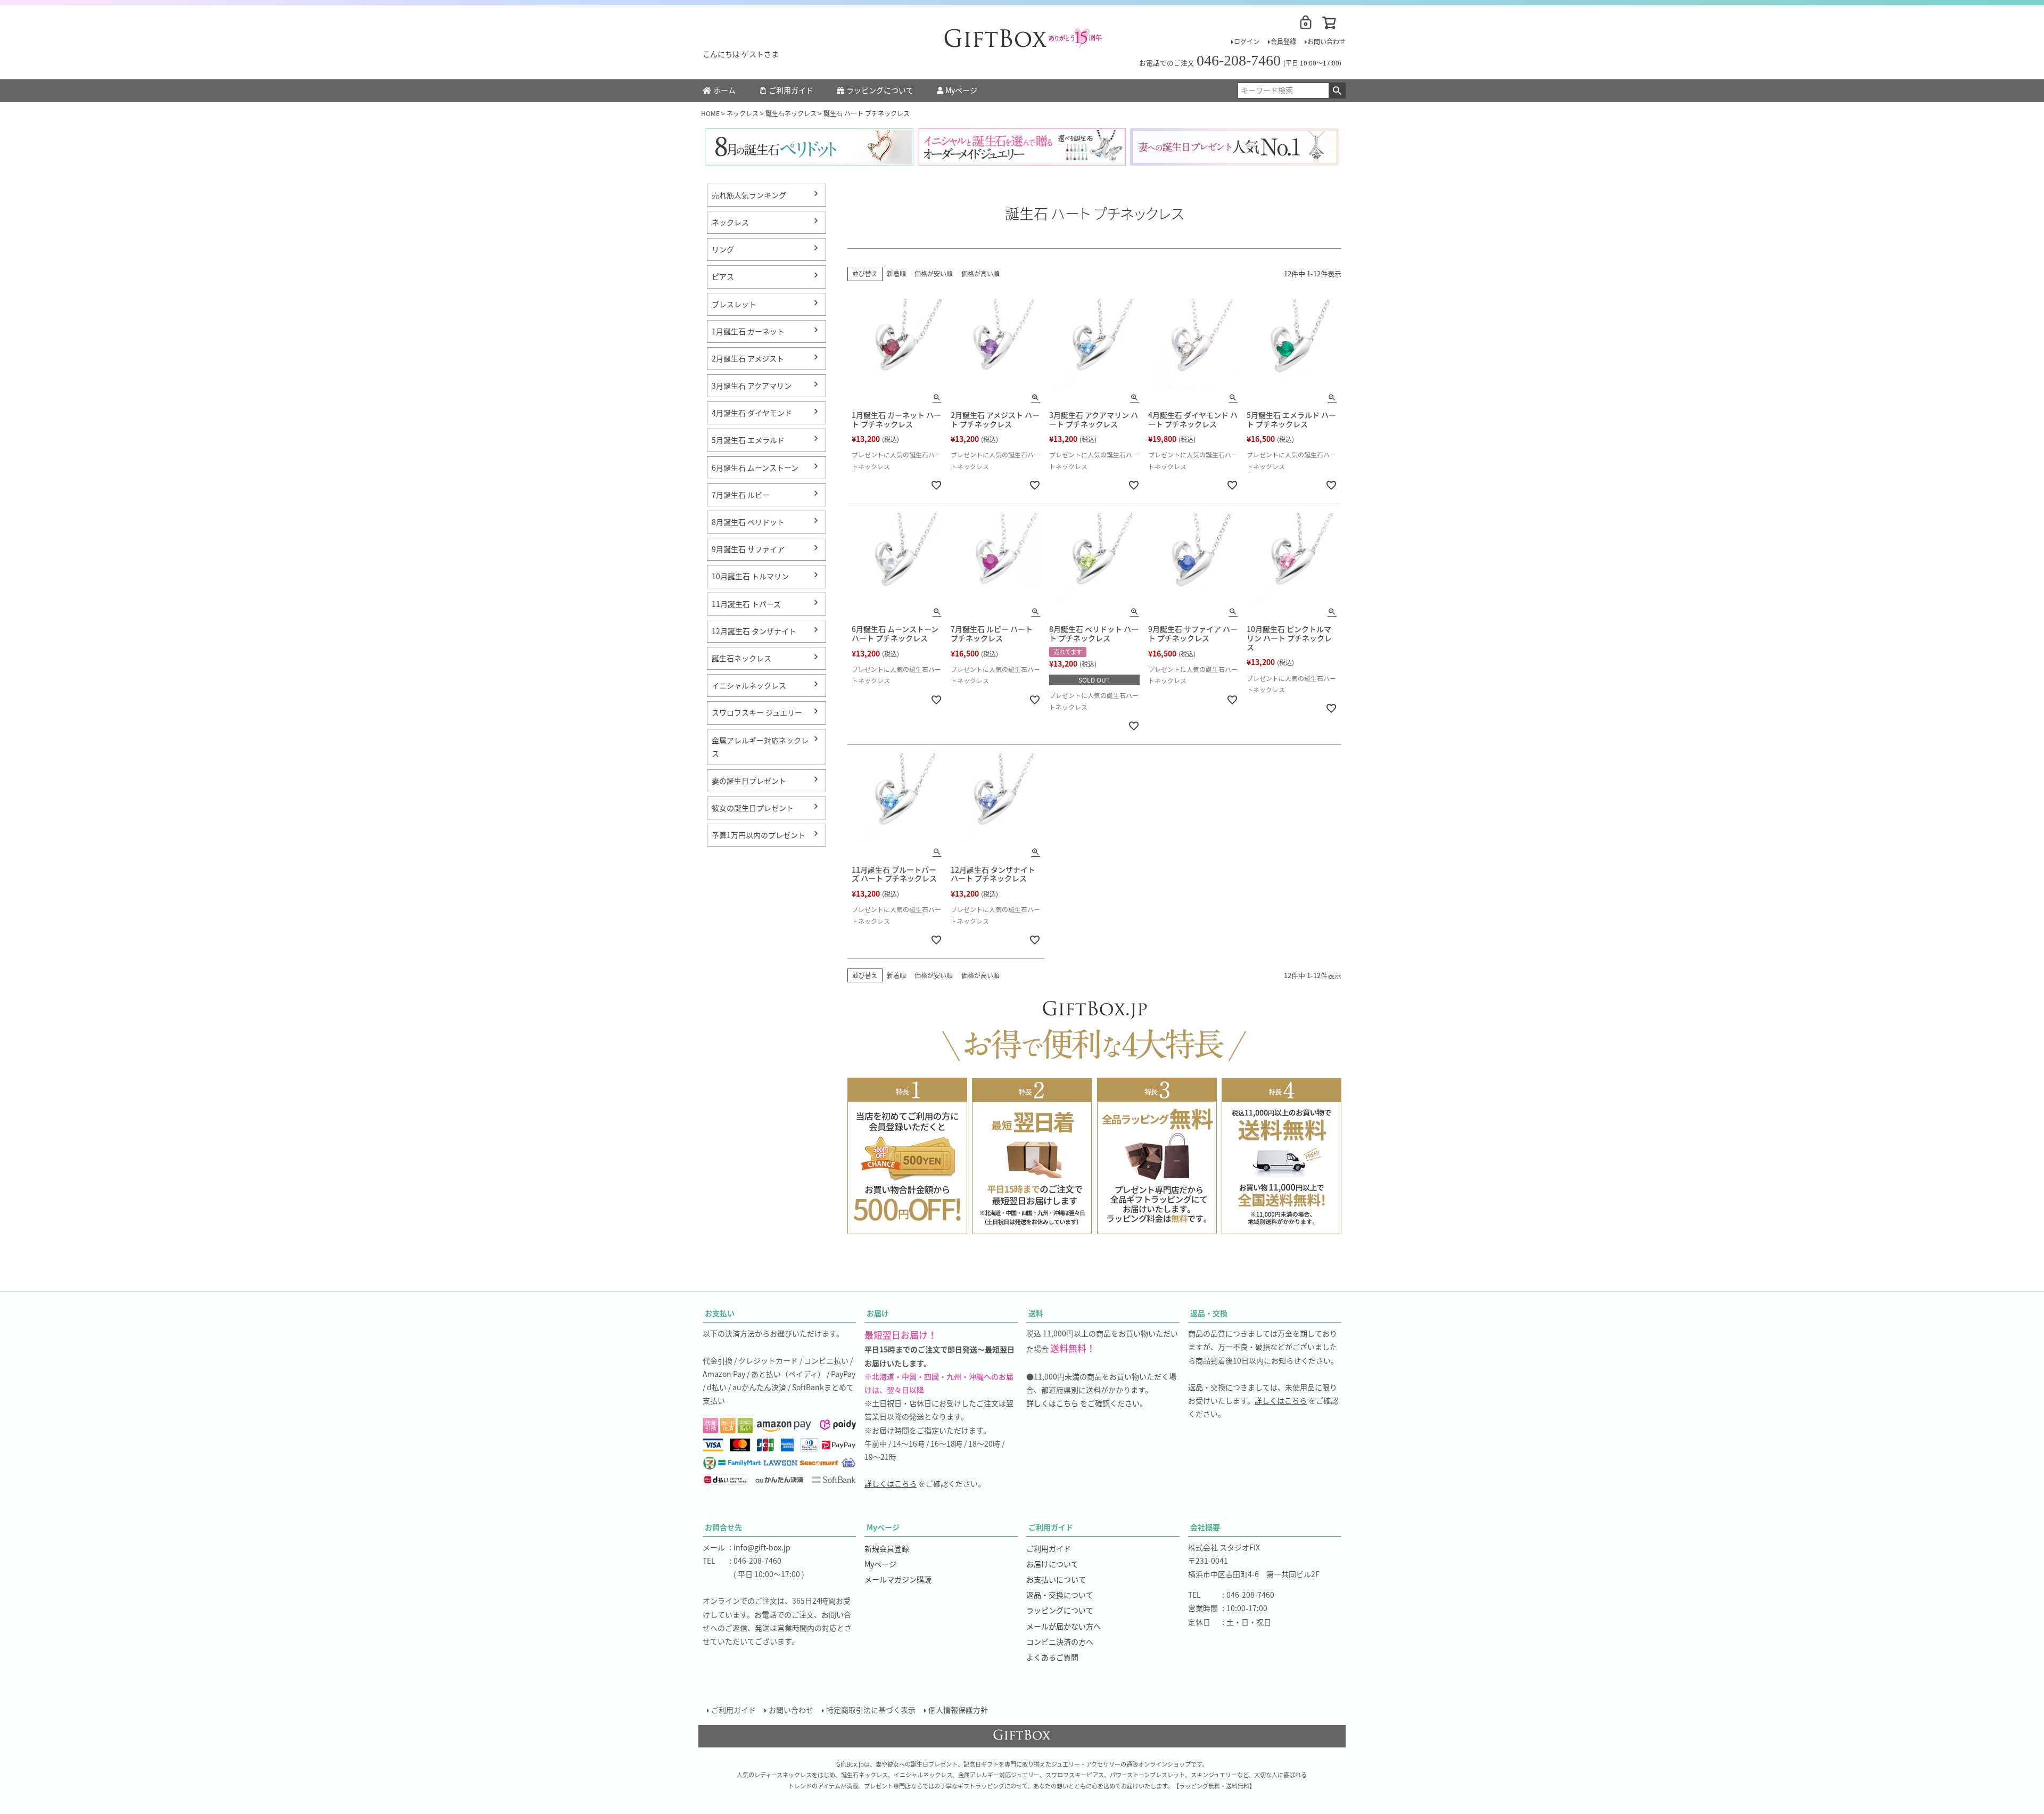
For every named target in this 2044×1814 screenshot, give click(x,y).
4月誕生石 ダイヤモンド (752, 413)
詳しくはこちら (891, 1483)
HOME (710, 113)
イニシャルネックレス (749, 685)
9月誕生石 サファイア (748, 549)
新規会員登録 (887, 1548)
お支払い (720, 1313)
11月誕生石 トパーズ (746, 604)
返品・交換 (1209, 1313)
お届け (878, 1313)
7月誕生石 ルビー (741, 495)
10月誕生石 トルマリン (750, 576)
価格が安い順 (934, 273)
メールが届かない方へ (1064, 1626)
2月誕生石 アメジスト (748, 358)
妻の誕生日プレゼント (749, 781)
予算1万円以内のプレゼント (759, 835)
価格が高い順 (980, 273)
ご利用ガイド (791, 90)
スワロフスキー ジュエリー (757, 712)
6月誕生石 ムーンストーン (755, 467)
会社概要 (1205, 1527)
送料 (1036, 1313)
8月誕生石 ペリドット (748, 522)
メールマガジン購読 (898, 1579)
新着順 (896, 273)
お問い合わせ (1326, 41)
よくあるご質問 (1052, 1657)
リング (723, 249)
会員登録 (1283, 41)
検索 (1337, 91)
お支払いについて (1056, 1579)
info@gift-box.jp (762, 1547)
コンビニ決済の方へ (1060, 1641)
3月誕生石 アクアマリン (752, 385)
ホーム (724, 90)
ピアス (723, 276)
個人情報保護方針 (958, 1710)
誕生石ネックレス (791, 113)
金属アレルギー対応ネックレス (760, 747)
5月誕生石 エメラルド (748, 440)
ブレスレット (734, 304)
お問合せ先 (723, 1527)
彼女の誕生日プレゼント (753, 808)
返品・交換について (1060, 1595)
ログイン (1247, 41)
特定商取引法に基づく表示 (871, 1710)
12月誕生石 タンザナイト (754, 631)
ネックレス (743, 113)
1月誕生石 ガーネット (748, 331)
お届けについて (1052, 1564)
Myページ (961, 90)
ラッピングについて (880, 90)
